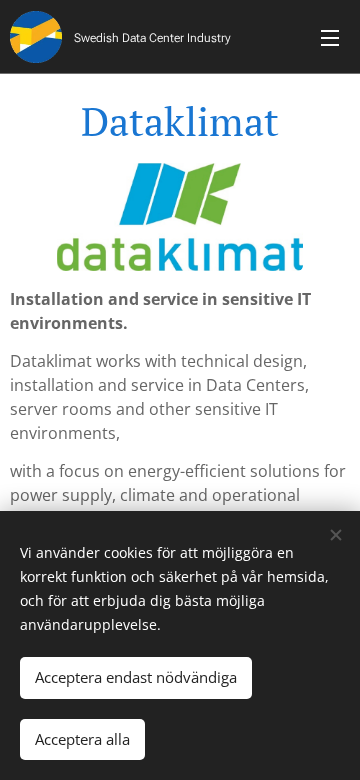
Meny (330, 37)
